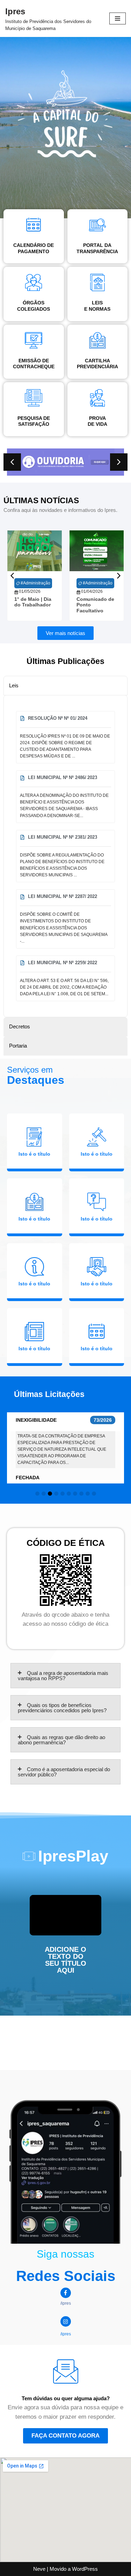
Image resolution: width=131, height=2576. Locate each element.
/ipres (66, 2303)
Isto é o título (34, 1154)
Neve (39, 2569)
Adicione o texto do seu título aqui (65, 1960)
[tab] (65, 686)
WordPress (85, 2569)
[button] (119, 462)
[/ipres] (66, 2293)
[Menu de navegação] (118, 18)
